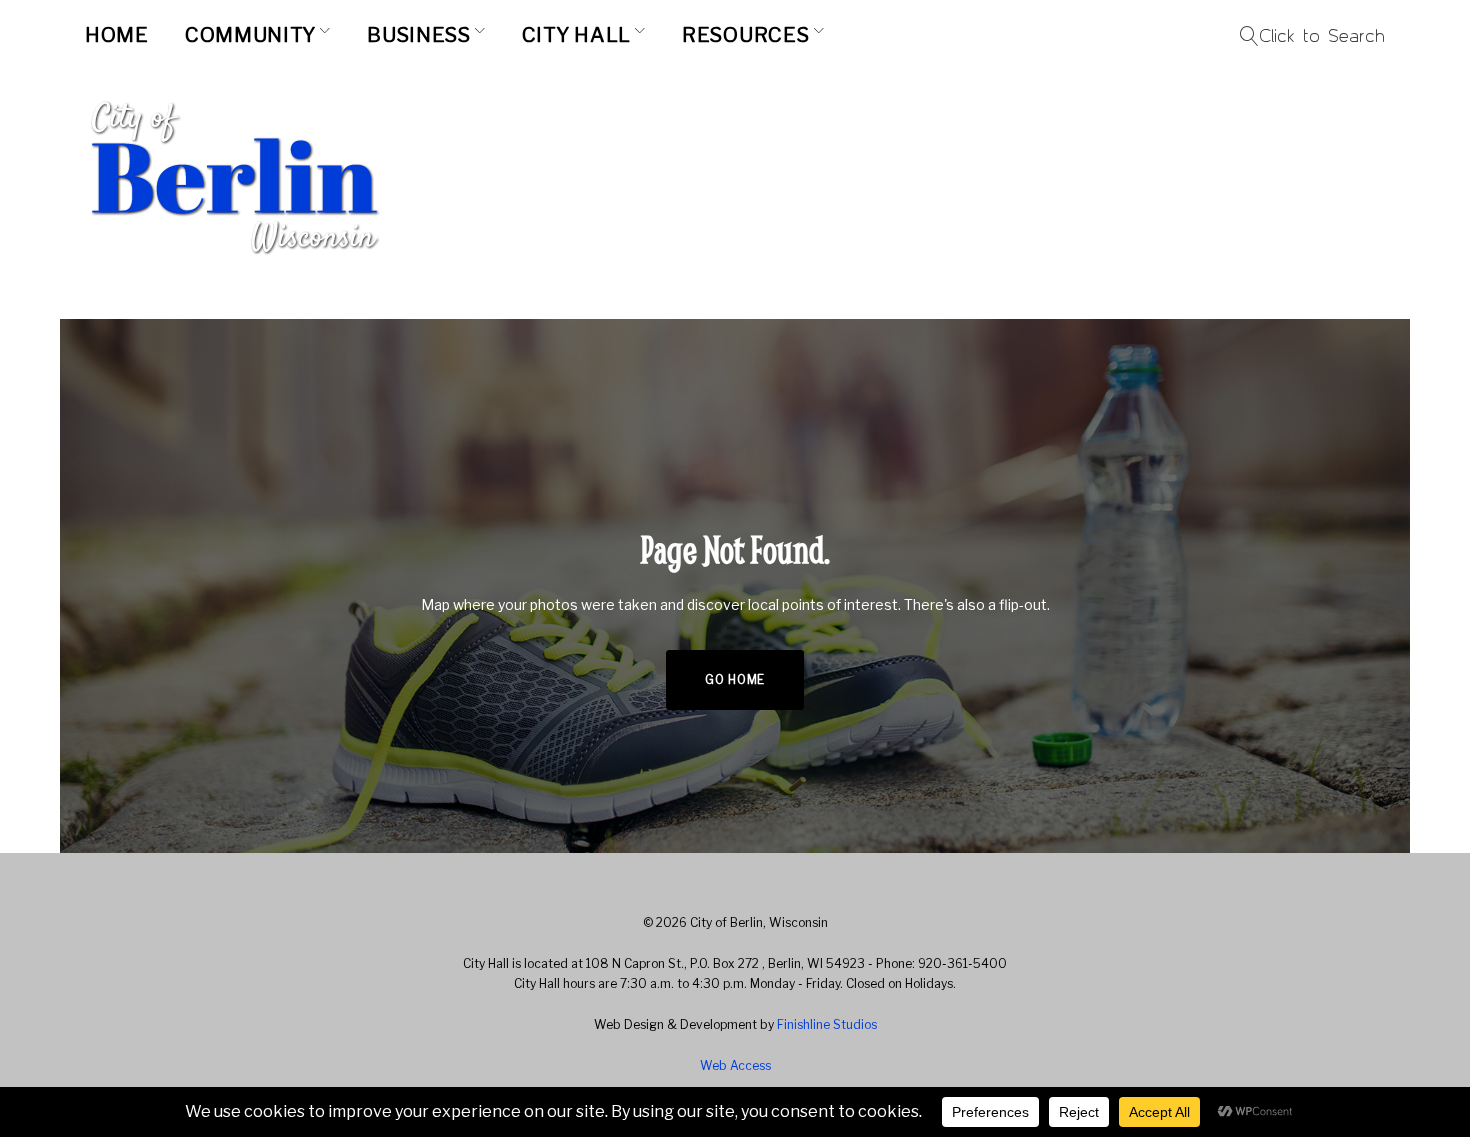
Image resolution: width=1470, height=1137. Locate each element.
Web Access (735, 1065)
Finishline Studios (827, 1024)
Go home (735, 679)
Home (117, 35)
